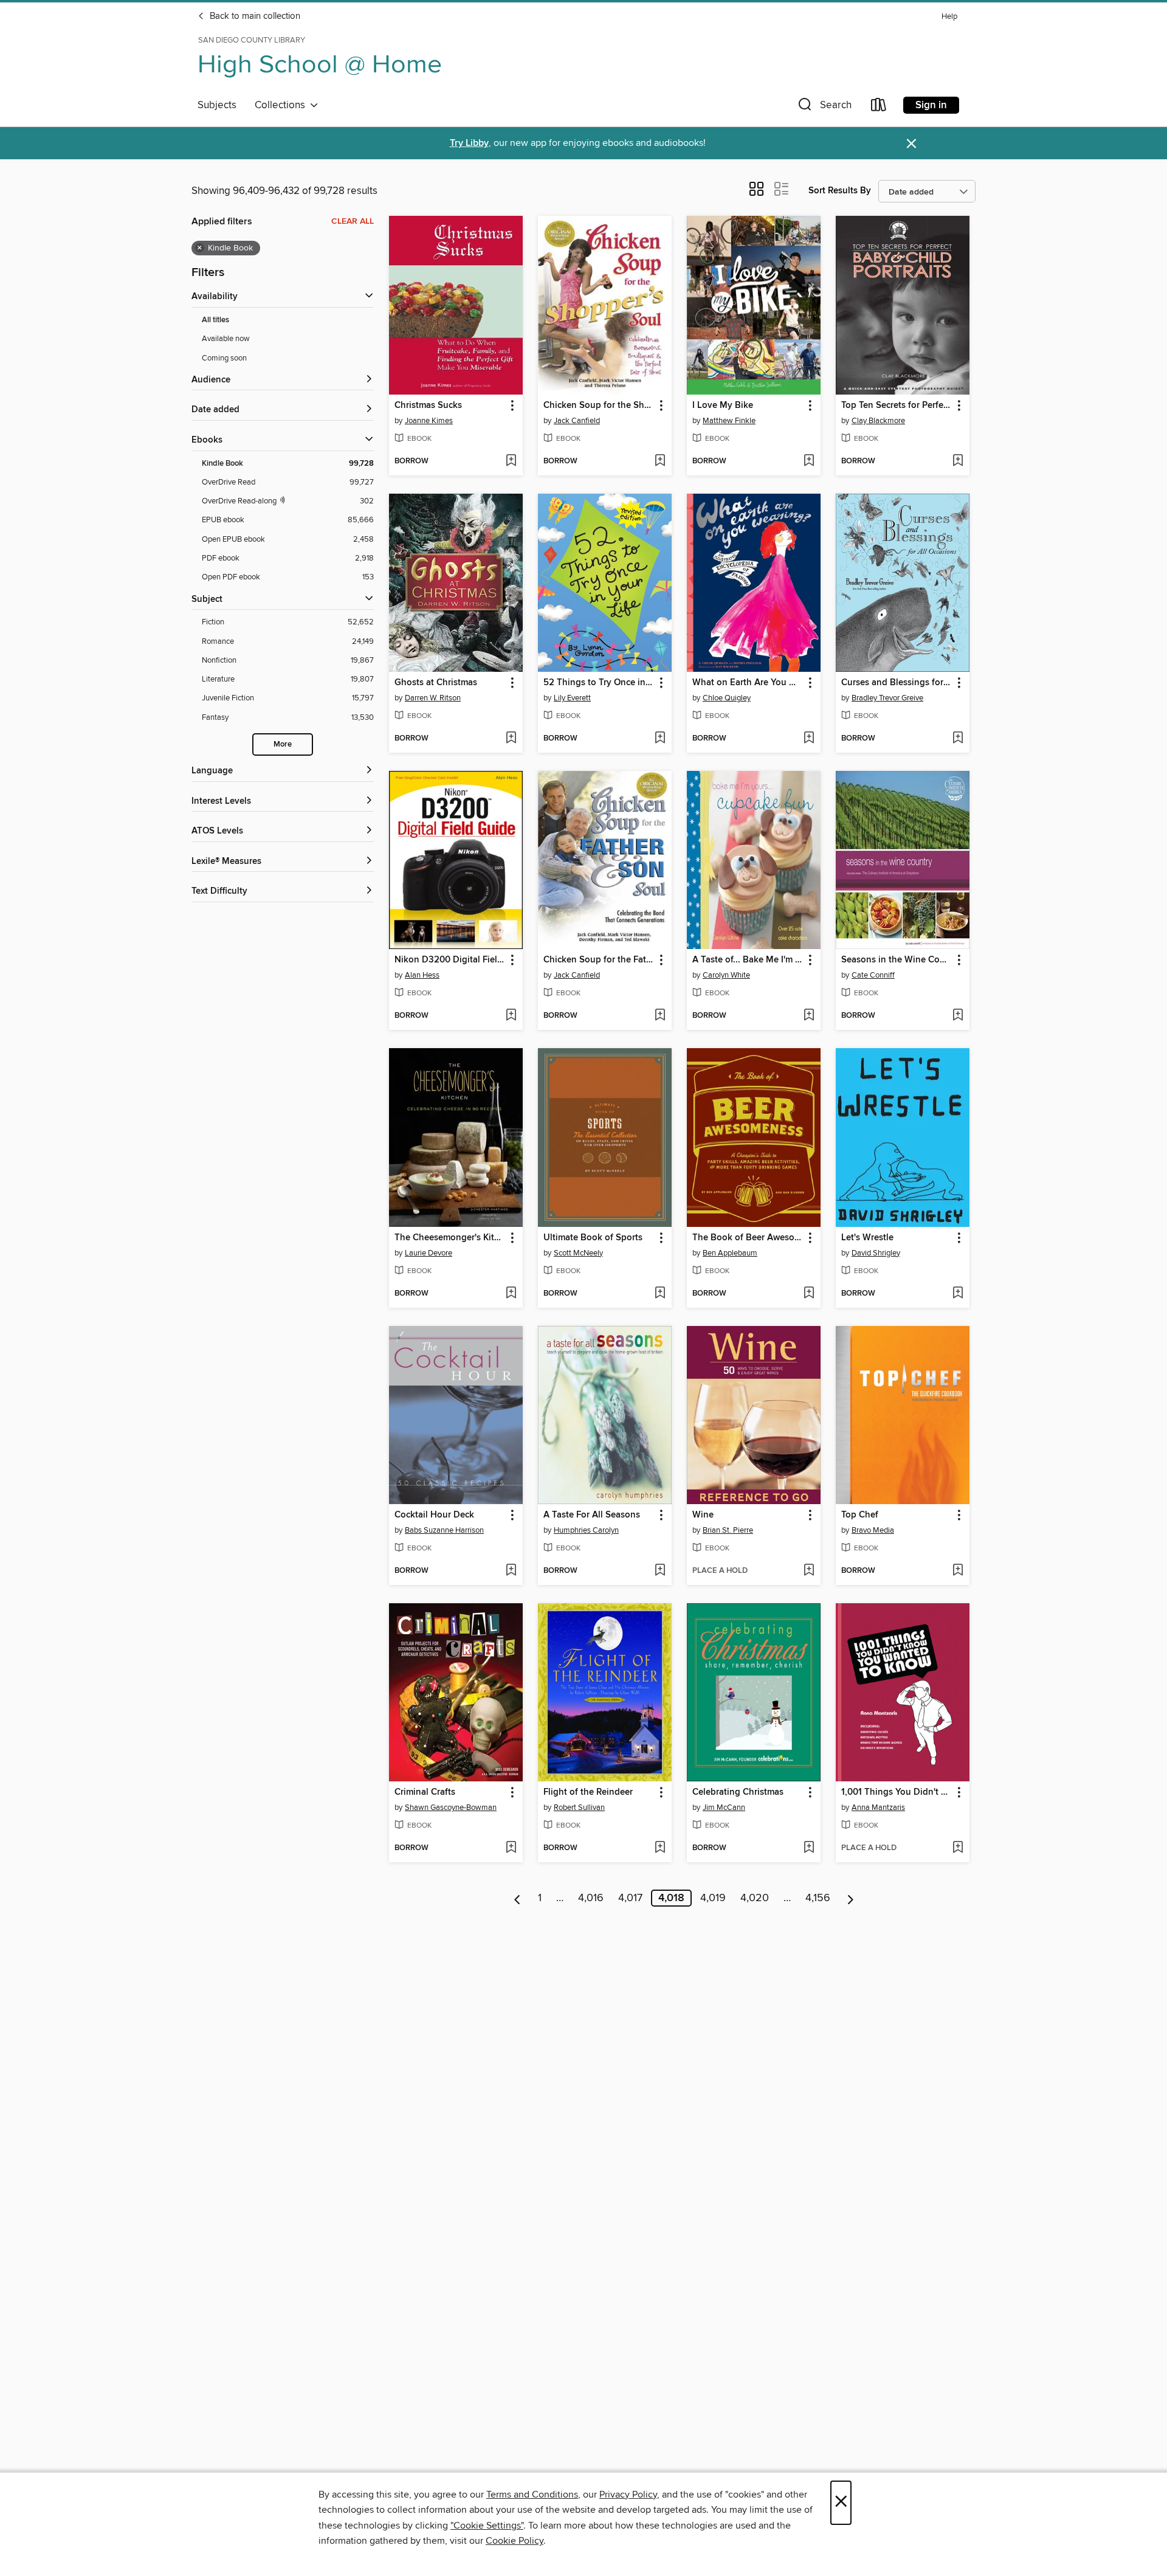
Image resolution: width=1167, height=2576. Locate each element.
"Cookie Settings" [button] (487, 2526)
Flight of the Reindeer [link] (588, 1792)
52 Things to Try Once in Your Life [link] (599, 683)
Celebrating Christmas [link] (738, 1792)
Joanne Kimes (429, 421)
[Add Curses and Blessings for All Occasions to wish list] (958, 739)
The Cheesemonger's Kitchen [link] (450, 1238)
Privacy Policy (628, 2495)
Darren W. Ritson (433, 698)
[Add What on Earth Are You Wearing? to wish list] (809, 739)
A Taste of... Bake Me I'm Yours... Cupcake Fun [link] (748, 960)
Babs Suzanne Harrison (444, 1530)
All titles (215, 320)
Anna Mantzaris (878, 1808)
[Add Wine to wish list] (809, 1571)
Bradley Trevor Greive (887, 698)
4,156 (818, 1898)
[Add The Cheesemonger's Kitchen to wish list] (511, 1294)
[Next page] (851, 1898)
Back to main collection (254, 16)
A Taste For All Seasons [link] (592, 1515)
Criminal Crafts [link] (425, 1792)
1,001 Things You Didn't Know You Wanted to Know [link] (897, 1792)
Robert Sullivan (579, 1808)
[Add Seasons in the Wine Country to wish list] (958, 1016)
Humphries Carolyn (586, 1530)
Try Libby (469, 143)
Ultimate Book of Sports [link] (593, 1238)
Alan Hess (422, 975)
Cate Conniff (873, 975)
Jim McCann (724, 1808)
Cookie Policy (515, 2541)
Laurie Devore (429, 1253)
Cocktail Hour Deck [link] (434, 1515)
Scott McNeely (578, 1253)
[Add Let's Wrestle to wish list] (958, 1294)
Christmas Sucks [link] (428, 406)
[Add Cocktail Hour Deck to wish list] (511, 1571)
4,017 (630, 1898)
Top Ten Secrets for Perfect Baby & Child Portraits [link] (897, 406)
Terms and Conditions (532, 2495)
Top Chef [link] (860, 1515)
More (283, 744)
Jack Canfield (577, 421)
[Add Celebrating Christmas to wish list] (809, 1848)
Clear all (353, 221)
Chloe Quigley (727, 698)
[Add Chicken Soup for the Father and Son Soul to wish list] (660, 1016)
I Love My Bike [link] (723, 406)
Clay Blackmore (878, 421)
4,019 (713, 1898)
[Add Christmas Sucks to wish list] (511, 461)
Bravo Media (873, 1530)
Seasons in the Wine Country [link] (897, 960)
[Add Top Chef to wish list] (958, 1571)
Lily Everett (572, 698)
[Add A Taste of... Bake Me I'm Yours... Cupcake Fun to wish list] (809, 1016)
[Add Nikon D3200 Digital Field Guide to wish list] (511, 1016)
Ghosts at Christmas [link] (436, 683)
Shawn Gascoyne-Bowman (451, 1808)
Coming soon (224, 358)
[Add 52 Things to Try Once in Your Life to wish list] (660, 739)
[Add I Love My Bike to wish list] (809, 461)
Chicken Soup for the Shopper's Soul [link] (599, 406)
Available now (226, 339)
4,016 (591, 1898)
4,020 (755, 1898)
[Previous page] (518, 1898)
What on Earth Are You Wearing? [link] (748, 683)
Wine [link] (703, 1515)
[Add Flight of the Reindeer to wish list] (660, 1848)
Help (949, 17)
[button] (824, 107)
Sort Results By (840, 191)
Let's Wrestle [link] (867, 1238)
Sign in (931, 105)
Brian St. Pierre (728, 1530)
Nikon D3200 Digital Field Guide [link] (450, 960)
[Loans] (879, 107)
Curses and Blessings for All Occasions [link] (897, 683)
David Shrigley (876, 1253)
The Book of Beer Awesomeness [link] (748, 1238)
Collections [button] (282, 105)
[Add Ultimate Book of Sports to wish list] (660, 1294)
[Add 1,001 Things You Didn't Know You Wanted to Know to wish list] (958, 1848)
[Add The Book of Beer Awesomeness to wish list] (809, 1294)
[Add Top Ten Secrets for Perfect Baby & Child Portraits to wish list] (958, 461)
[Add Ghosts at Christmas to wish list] (511, 739)
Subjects (217, 105)
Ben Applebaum (730, 1253)
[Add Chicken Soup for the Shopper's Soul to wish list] (660, 461)
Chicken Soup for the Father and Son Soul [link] (599, 960)
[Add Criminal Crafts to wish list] (511, 1848)
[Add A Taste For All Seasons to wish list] (660, 1571)
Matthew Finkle (729, 421)
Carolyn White (726, 975)
